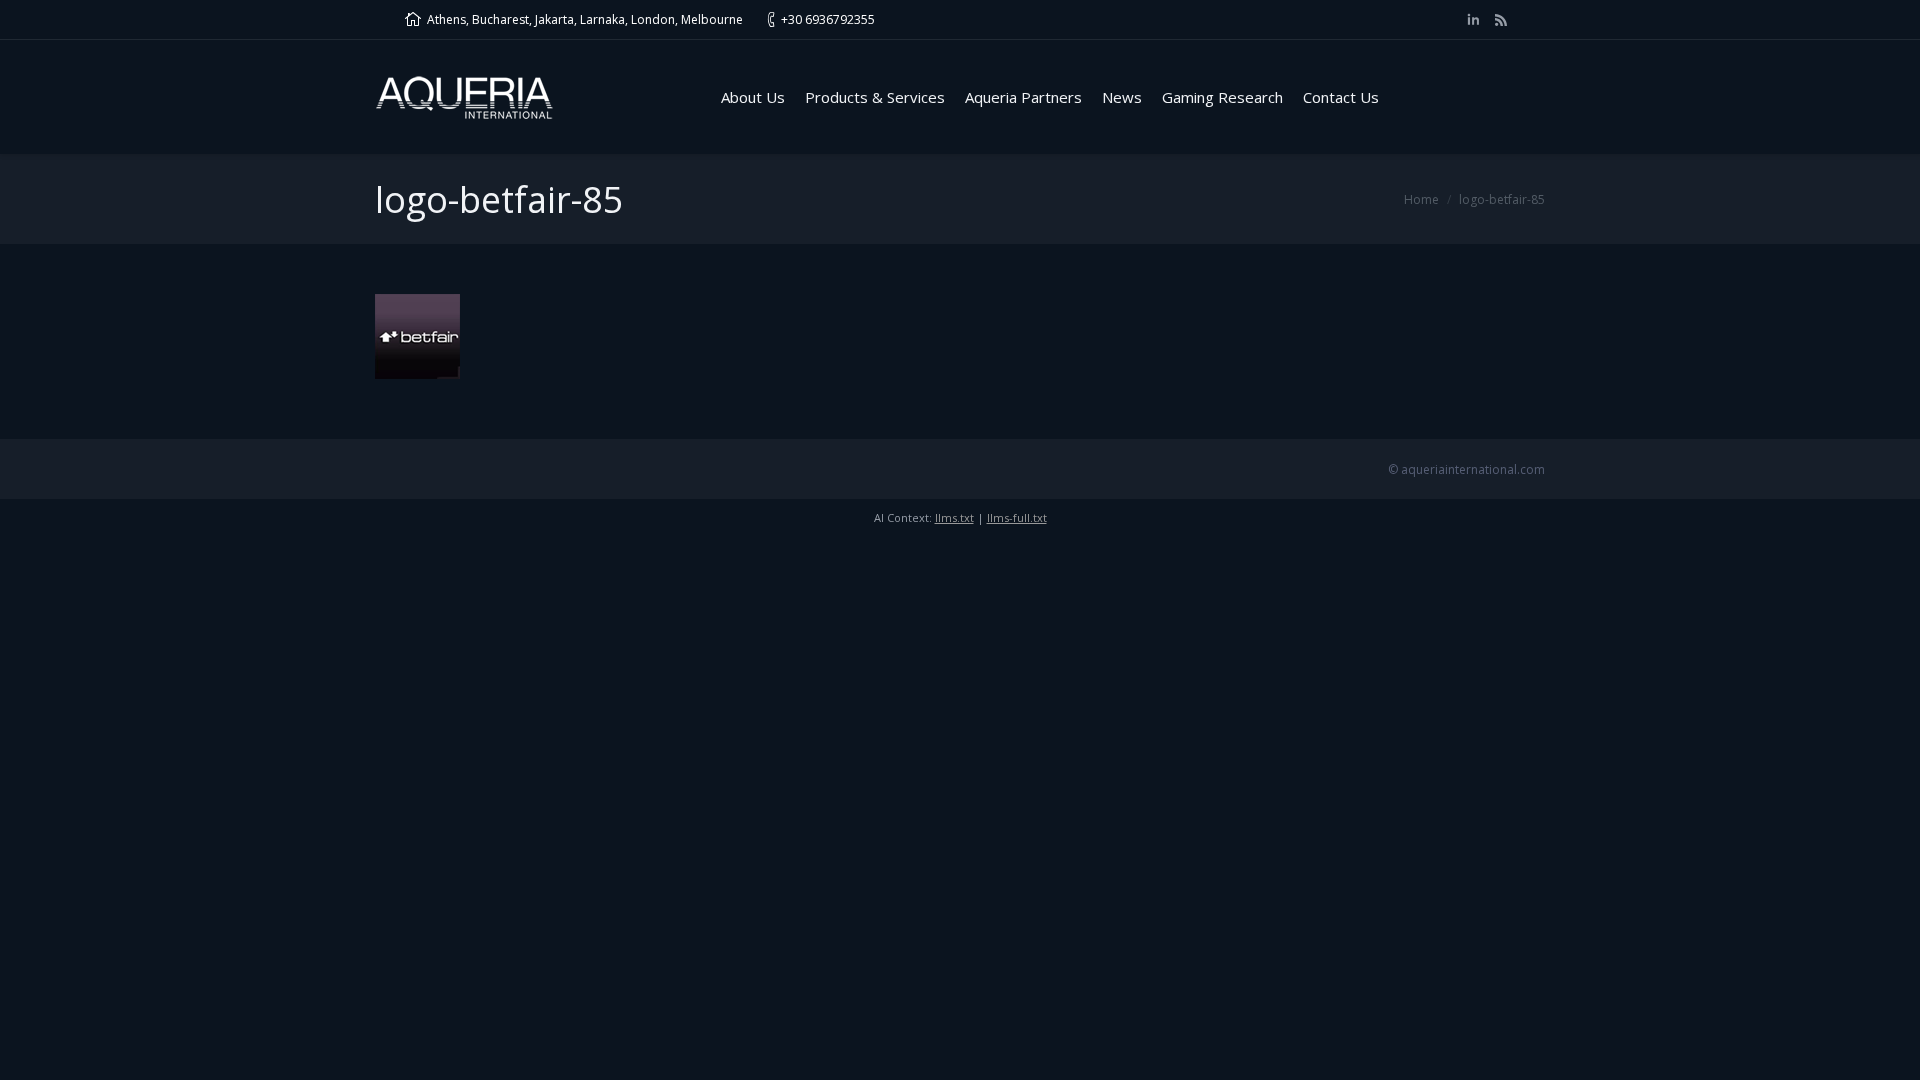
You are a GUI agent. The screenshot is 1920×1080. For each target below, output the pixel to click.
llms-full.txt (1017, 517)
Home (1421, 199)
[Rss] (1501, 20)
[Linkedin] (1473, 20)
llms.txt (954, 517)
